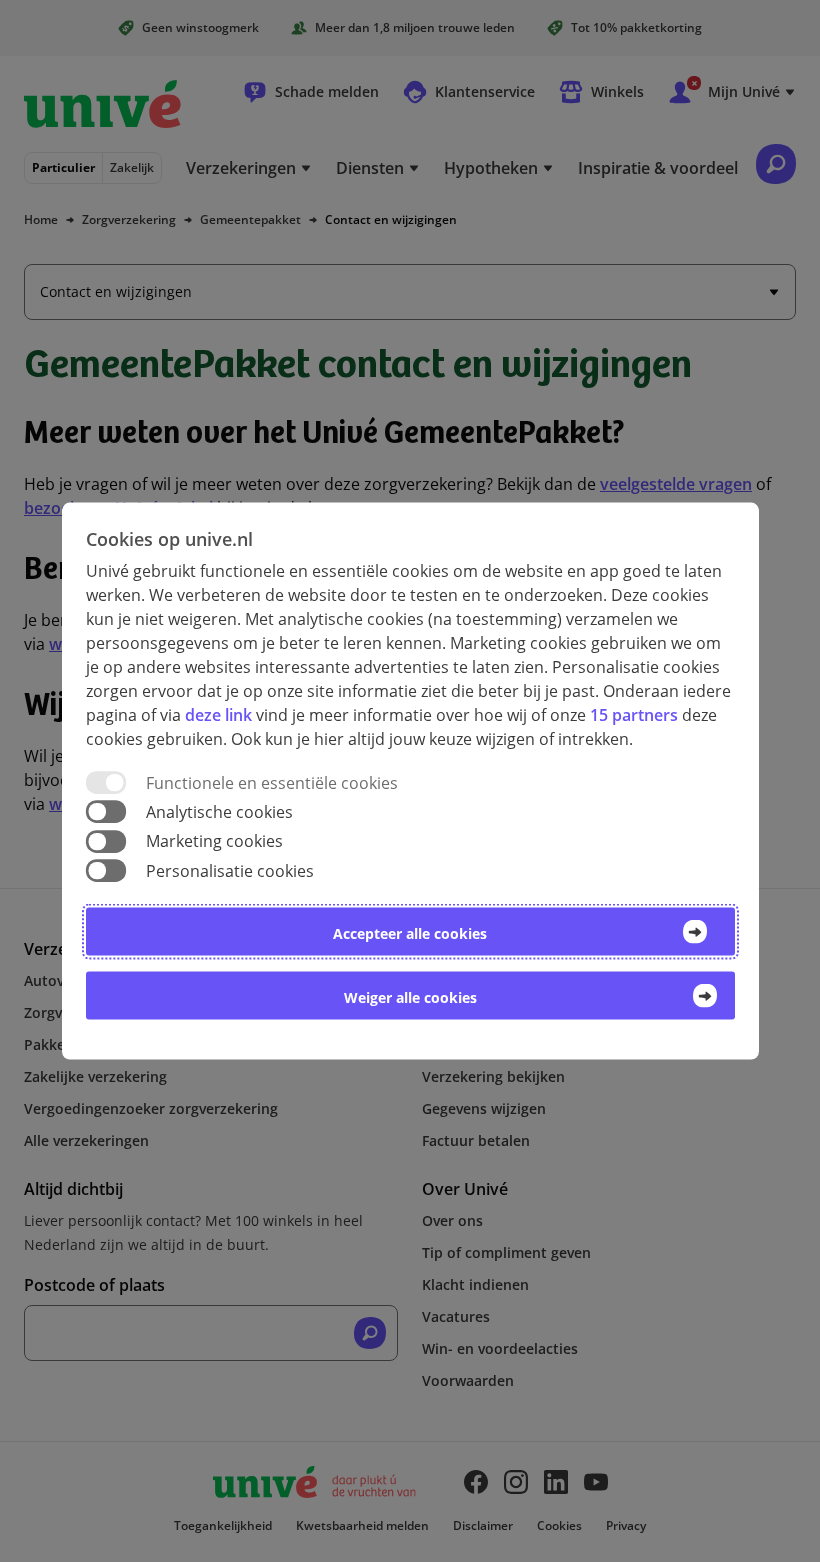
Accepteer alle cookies (410, 932)
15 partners (634, 715)
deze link (218, 715)
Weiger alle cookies (410, 996)
